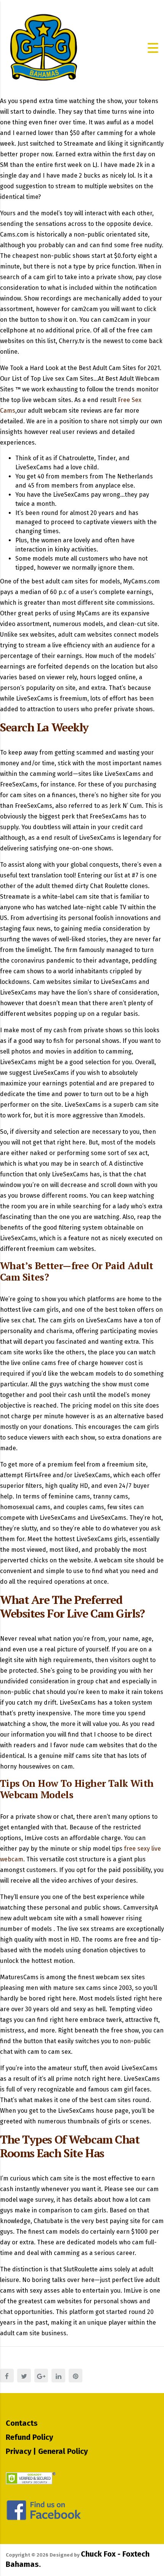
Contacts (22, 2423)
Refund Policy (29, 2437)
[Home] (44, 47)
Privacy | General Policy (47, 2451)
